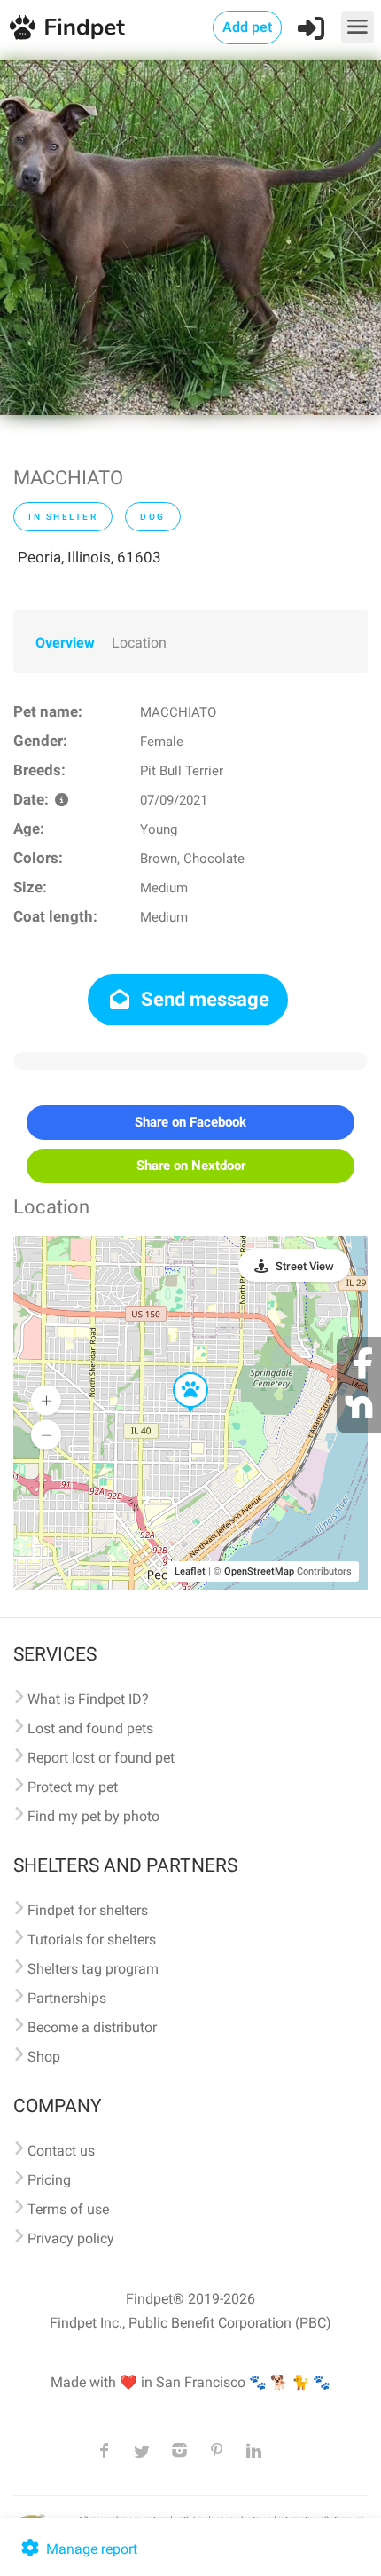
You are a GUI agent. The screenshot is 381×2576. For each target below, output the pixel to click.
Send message (203, 999)
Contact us (61, 2151)
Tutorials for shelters (92, 1940)
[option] (190, 238)
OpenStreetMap (259, 1571)
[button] (178, 1373)
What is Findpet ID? (88, 1699)
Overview (65, 643)
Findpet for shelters (88, 1910)
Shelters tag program (93, 1969)
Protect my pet (73, 1787)
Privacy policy (71, 2238)
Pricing (49, 2180)
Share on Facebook (190, 1122)
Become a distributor (92, 2027)
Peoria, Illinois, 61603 (89, 557)
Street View (305, 1266)
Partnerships (67, 1998)
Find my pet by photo (93, 1816)
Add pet (247, 27)
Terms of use (68, 2209)
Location (139, 643)
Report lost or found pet (101, 1758)
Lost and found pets (90, 1728)
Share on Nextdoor (191, 1166)
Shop (44, 2057)
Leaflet (190, 1571)
